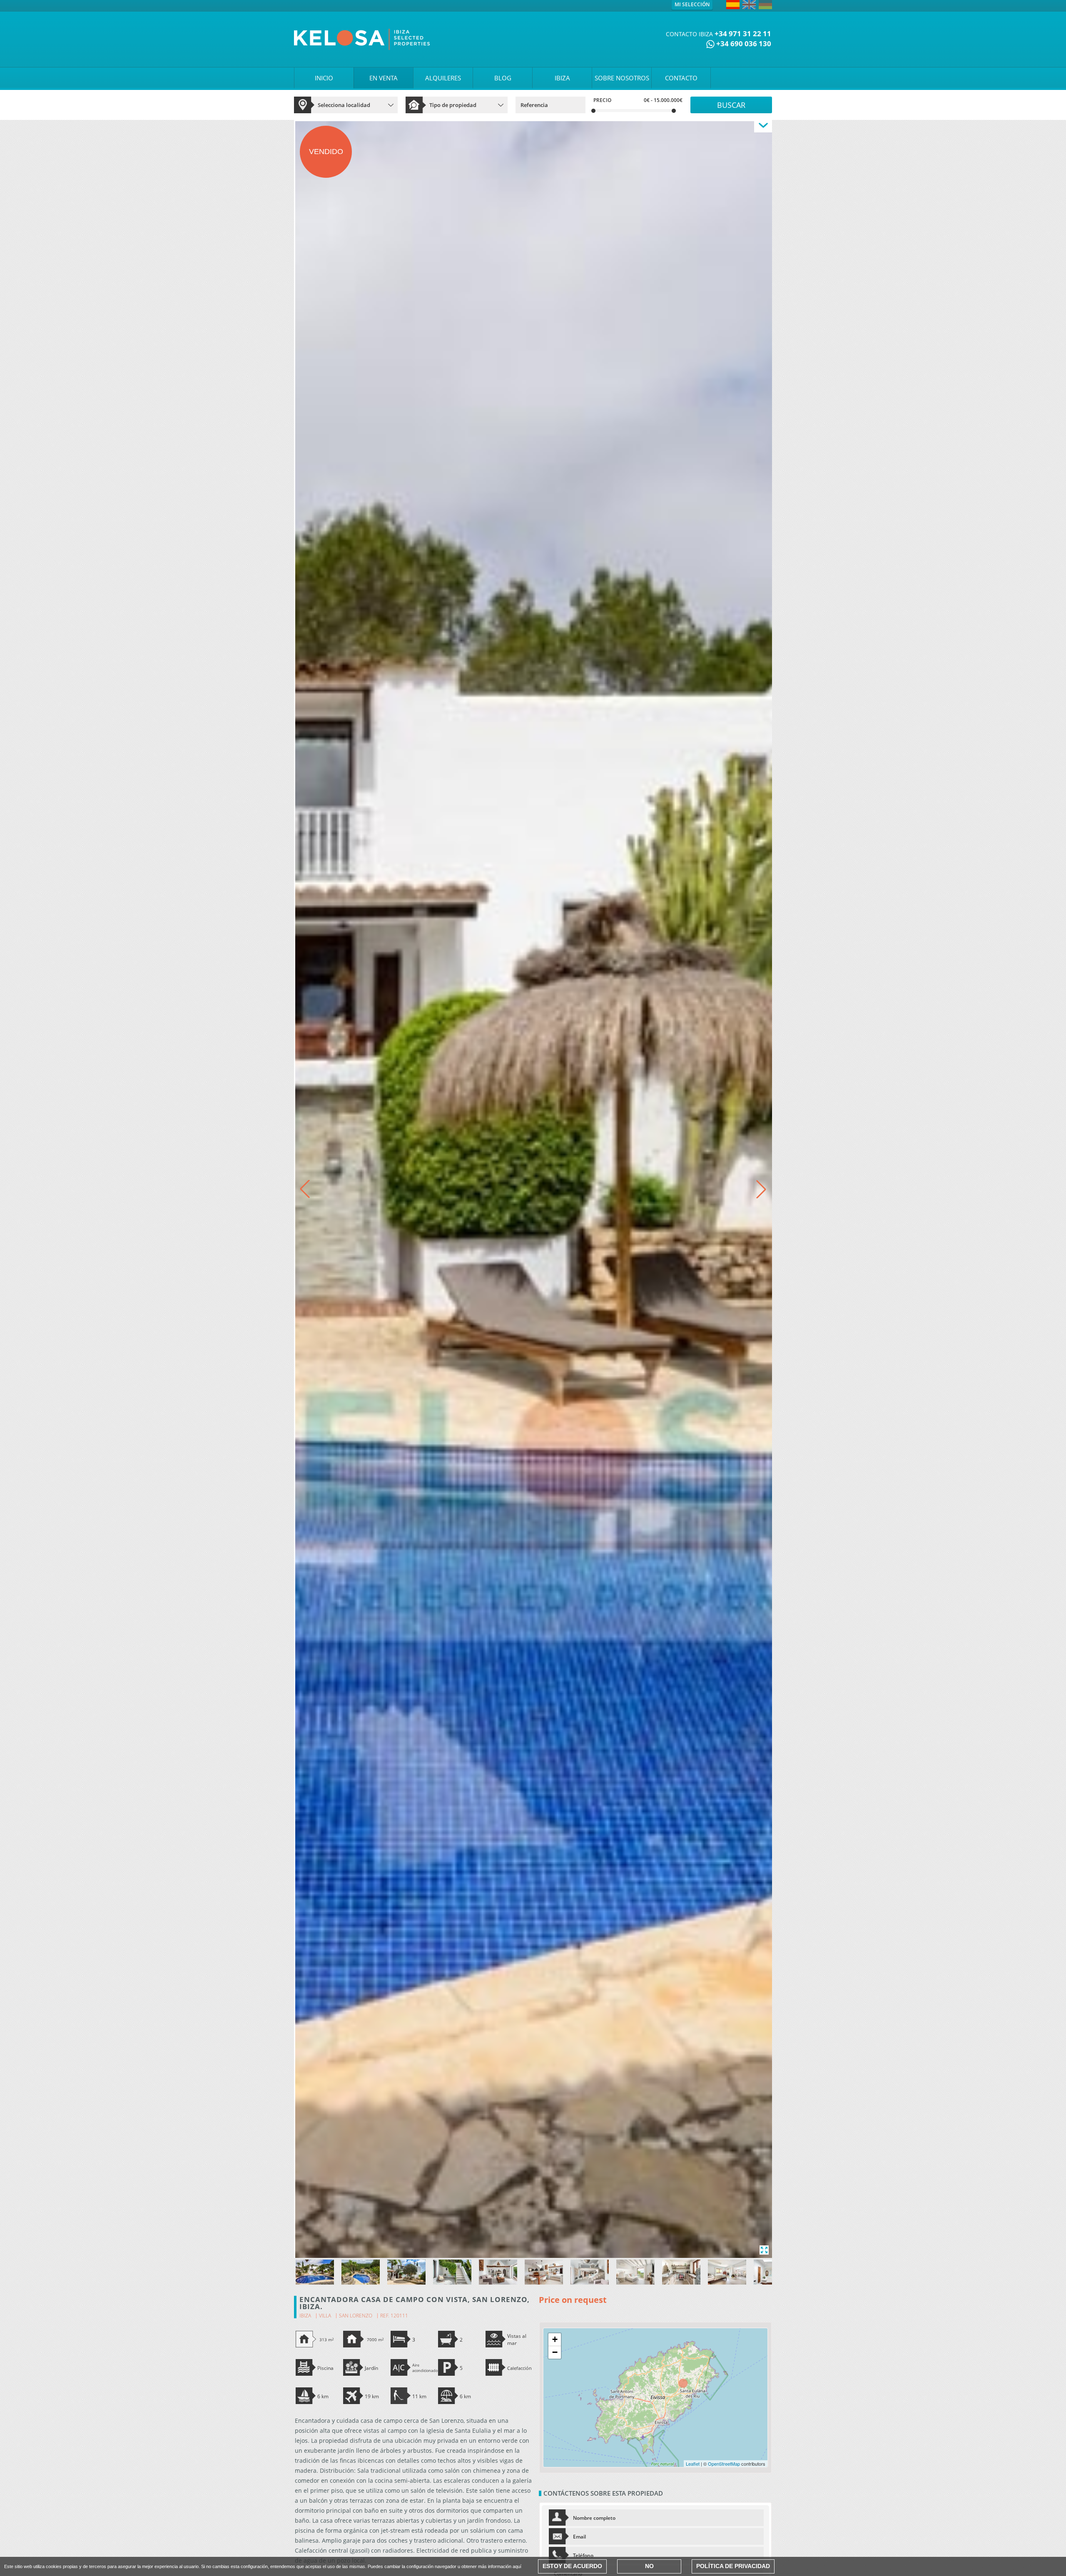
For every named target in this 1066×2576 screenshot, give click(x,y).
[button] (761, 1189)
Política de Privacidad (733, 2566)
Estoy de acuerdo (572, 2566)
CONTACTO (681, 78)
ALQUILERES (443, 78)
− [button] (555, 2352)
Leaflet (693, 2464)
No (649, 2566)
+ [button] (555, 2339)
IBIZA (562, 78)
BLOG (503, 78)
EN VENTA (384, 78)
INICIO (324, 78)
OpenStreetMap (724, 2464)
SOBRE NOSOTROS (622, 78)
